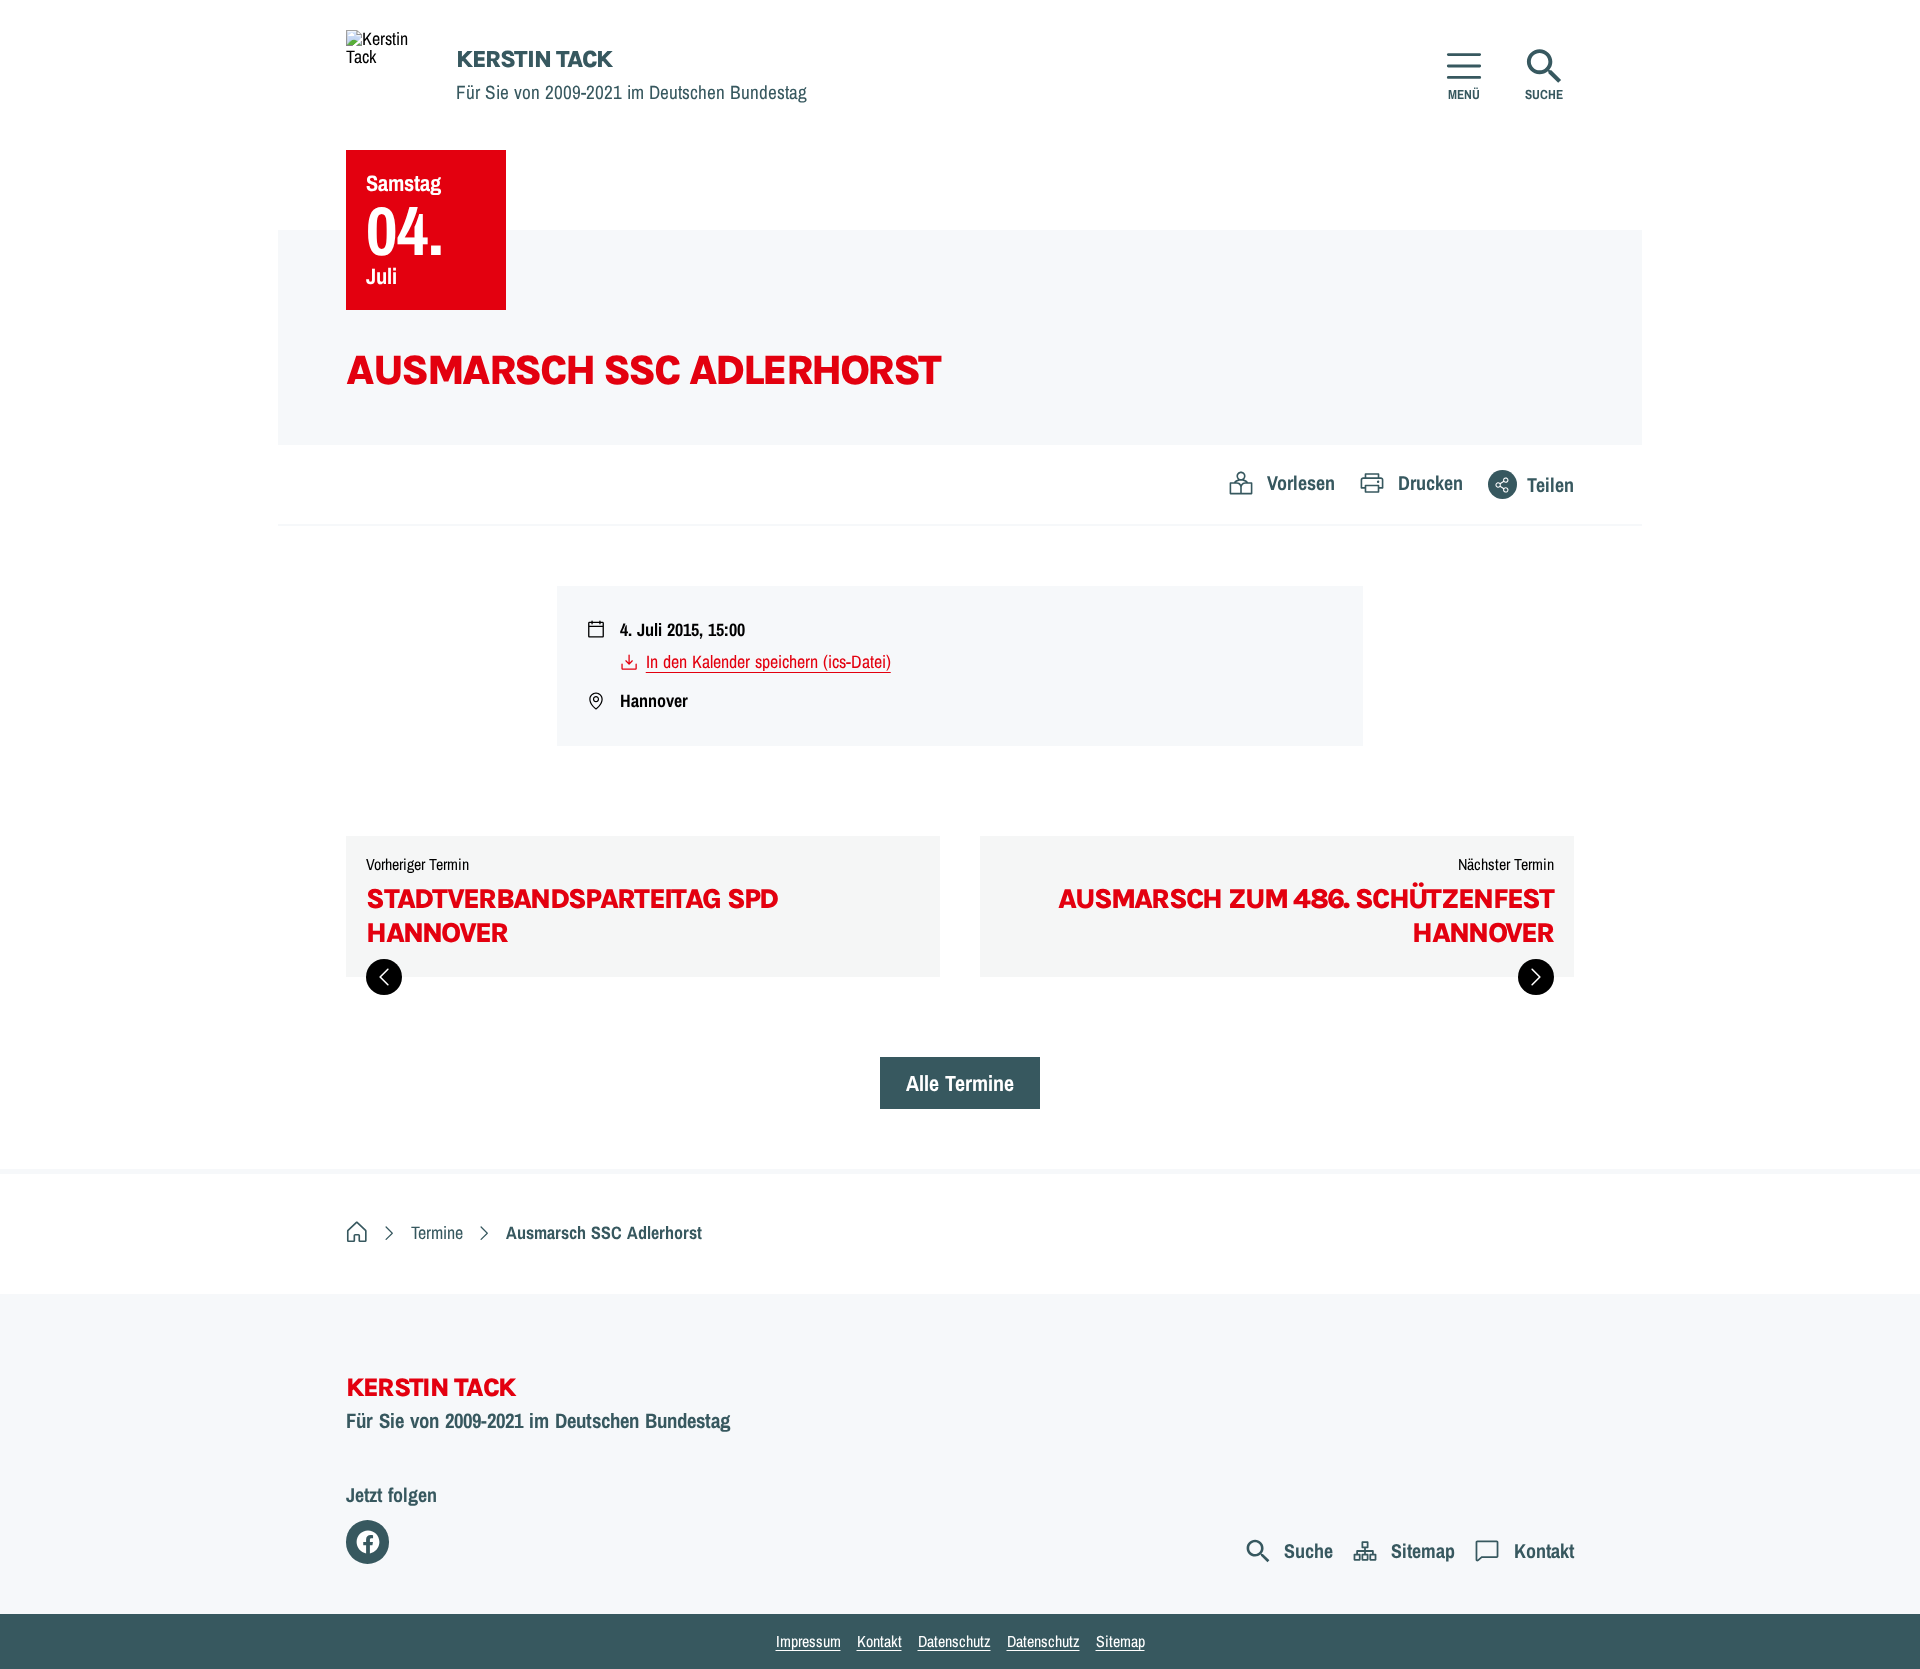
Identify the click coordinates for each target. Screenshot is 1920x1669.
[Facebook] (367, 1541)
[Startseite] (357, 1232)
